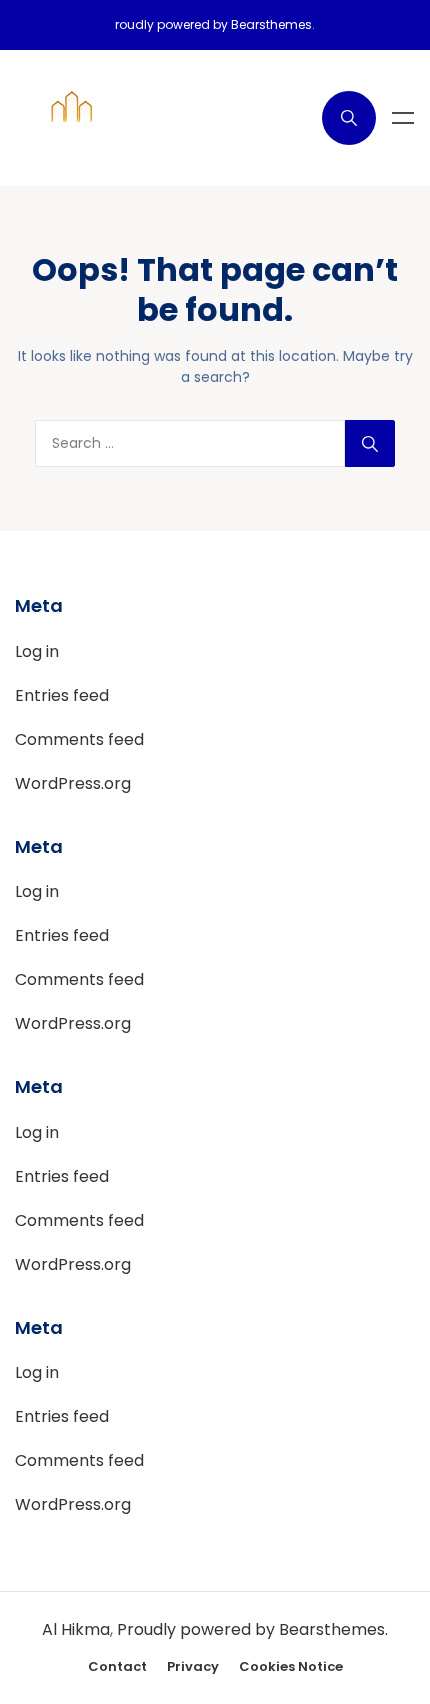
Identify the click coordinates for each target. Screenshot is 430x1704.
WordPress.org (73, 783)
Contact (117, 1666)
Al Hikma (76, 1629)
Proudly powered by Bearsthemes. (252, 1629)
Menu (403, 118)
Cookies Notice (291, 1666)
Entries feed (62, 695)
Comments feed (79, 739)
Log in (37, 651)
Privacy (193, 1666)
